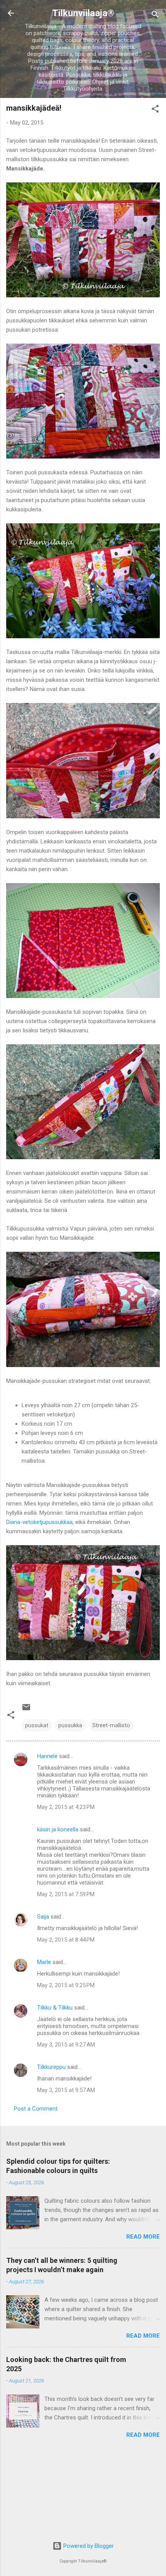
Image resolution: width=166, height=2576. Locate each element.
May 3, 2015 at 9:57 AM (66, 2090)
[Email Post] (26, 1710)
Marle (44, 1962)
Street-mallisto (111, 1725)
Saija (43, 1917)
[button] (155, 110)
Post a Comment (36, 2109)
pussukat (37, 1725)
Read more (143, 2237)
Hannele (47, 1756)
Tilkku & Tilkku (55, 2008)
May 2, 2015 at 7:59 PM (66, 1894)
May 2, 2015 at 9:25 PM (66, 1985)
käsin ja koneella (58, 1829)
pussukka (70, 1725)
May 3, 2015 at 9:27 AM (66, 2045)
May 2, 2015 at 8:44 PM (66, 1940)
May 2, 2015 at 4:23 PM (66, 1807)
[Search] (155, 16)
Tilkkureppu (51, 2067)
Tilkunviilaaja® (83, 13)
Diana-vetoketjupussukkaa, (40, 1522)
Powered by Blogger (88, 2546)
